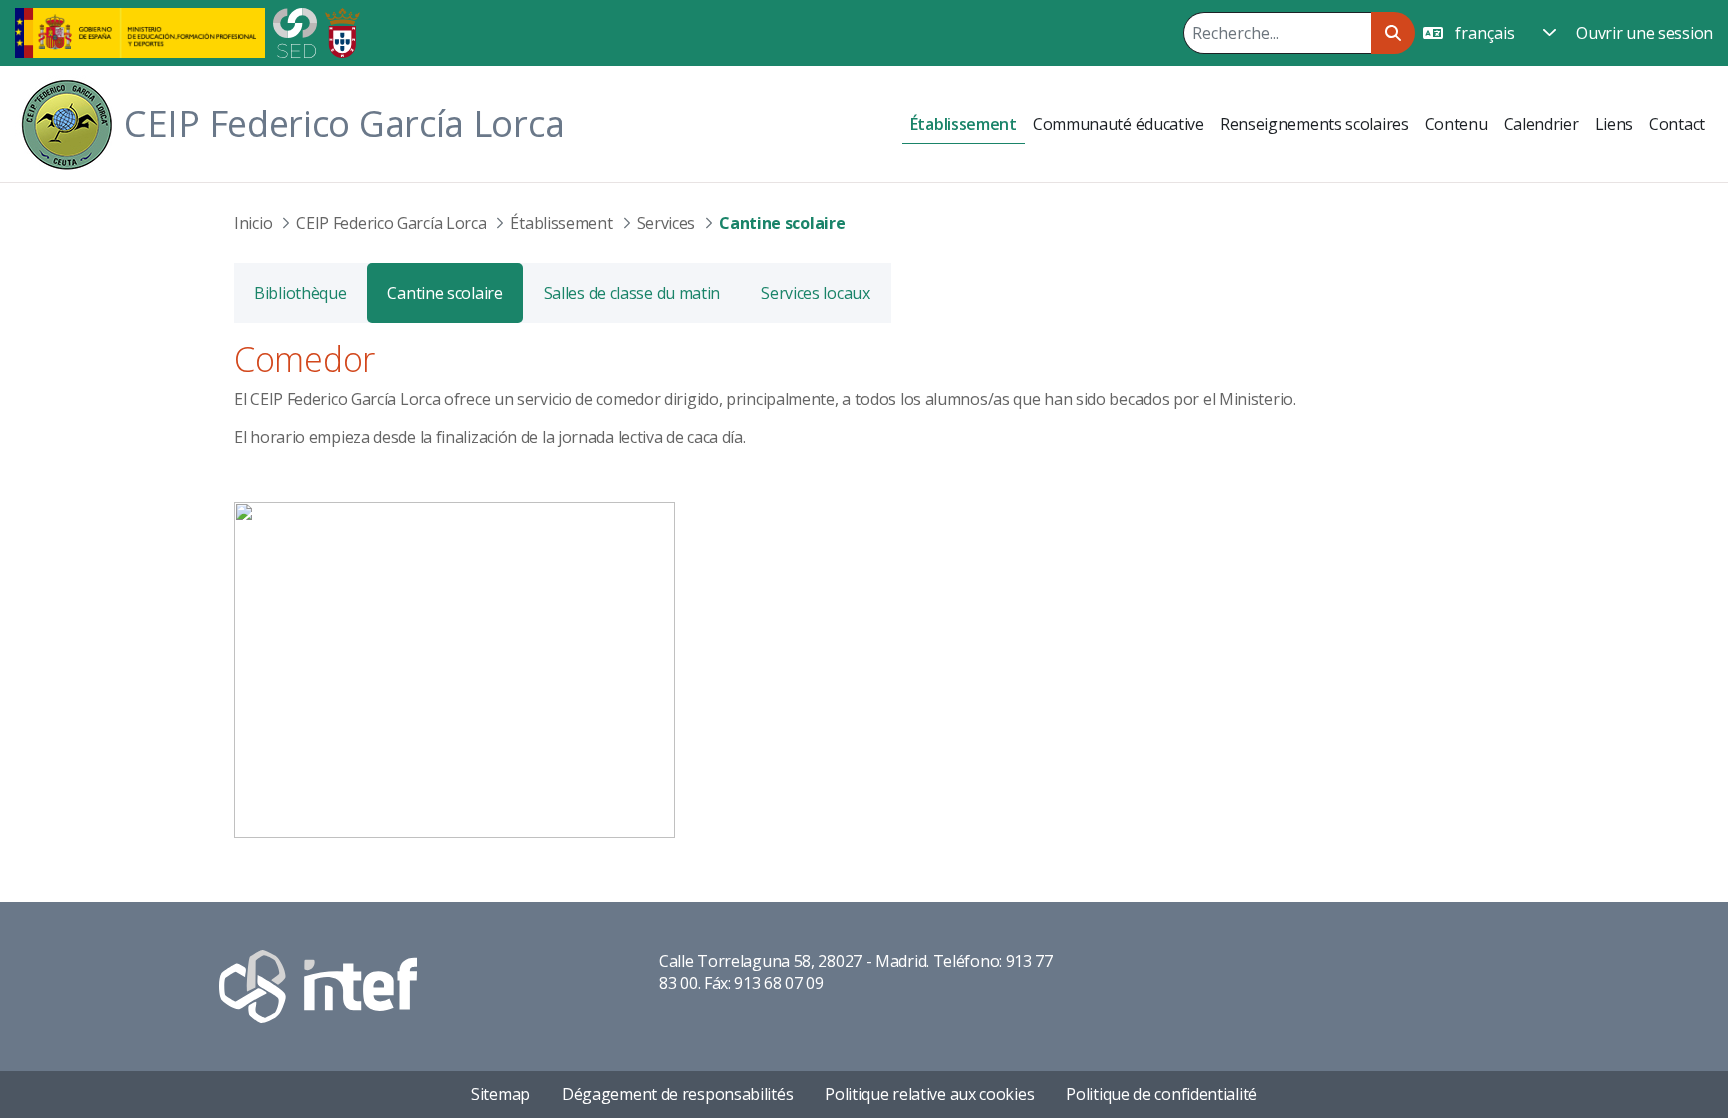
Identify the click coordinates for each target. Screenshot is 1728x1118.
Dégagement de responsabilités (677, 1094)
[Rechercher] (1392, 33)
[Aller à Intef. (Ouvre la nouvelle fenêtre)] (318, 984)
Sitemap (500, 1094)
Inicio (253, 223)
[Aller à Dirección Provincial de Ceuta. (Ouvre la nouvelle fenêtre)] (342, 31)
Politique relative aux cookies (929, 1094)
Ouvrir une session (1644, 33)
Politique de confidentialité (1161, 1094)
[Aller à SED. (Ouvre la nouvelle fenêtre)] (295, 31)
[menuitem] (963, 124)
